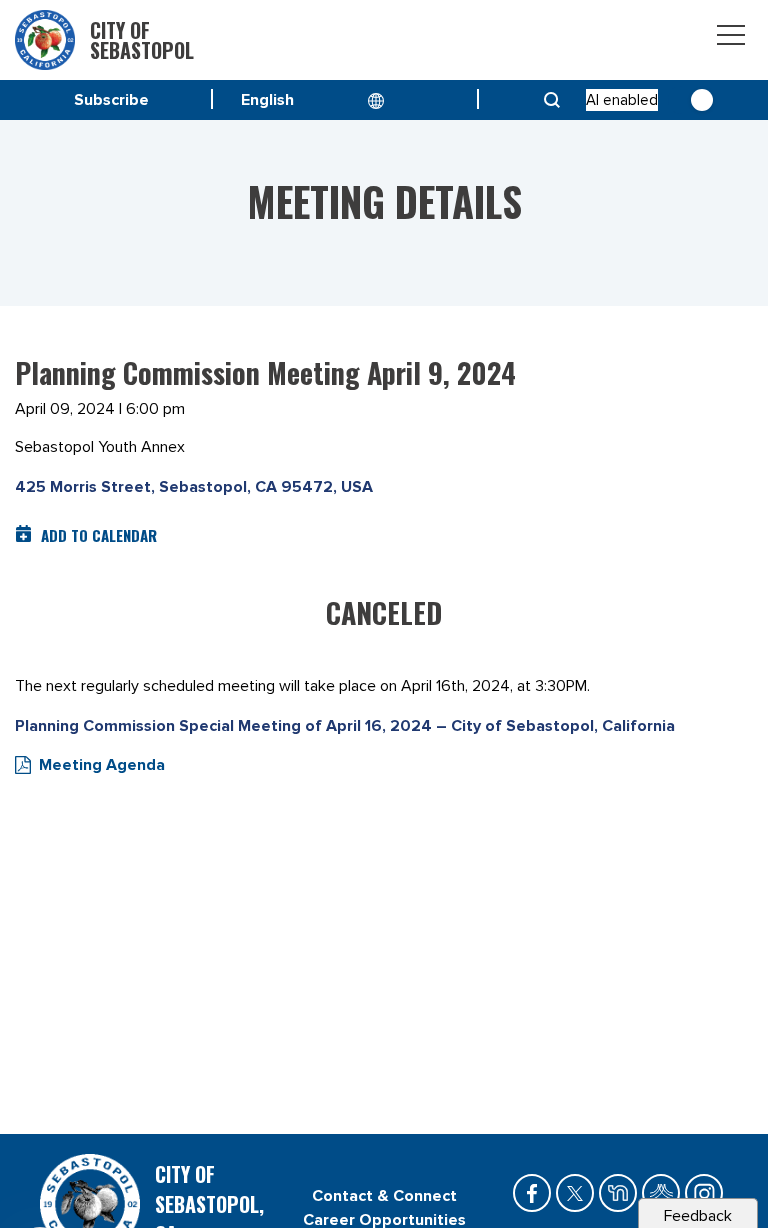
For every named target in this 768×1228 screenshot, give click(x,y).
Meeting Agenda (102, 765)
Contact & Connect (384, 1196)
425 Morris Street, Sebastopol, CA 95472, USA (194, 487)
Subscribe (111, 100)
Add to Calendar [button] (99, 535)
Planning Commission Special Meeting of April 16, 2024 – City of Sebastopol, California (345, 726)
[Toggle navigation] (731, 38)
